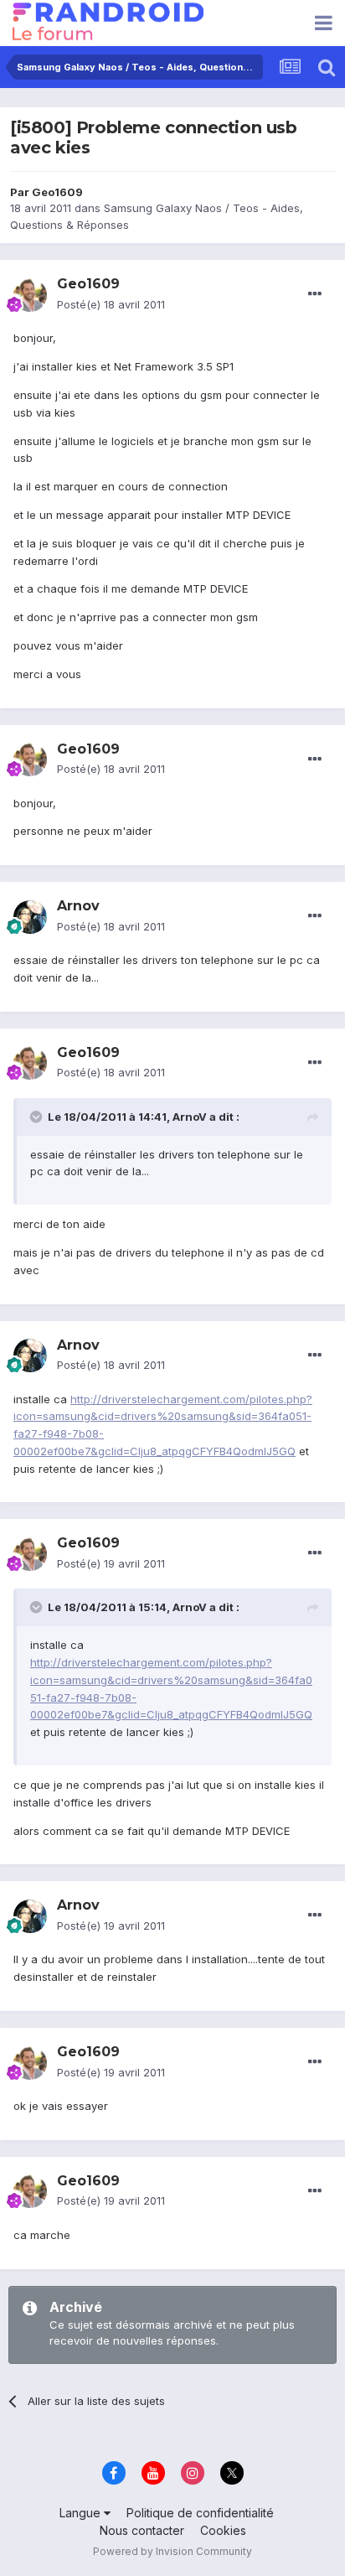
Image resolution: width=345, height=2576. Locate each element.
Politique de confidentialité (200, 2513)
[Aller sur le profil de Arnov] (30, 917)
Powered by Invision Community (172, 2551)
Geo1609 (57, 192)
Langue (82, 2513)
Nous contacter (142, 2530)
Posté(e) (111, 304)
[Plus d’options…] (315, 294)
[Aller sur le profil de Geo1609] (30, 295)
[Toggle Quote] (38, 1117)
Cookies (223, 2530)
